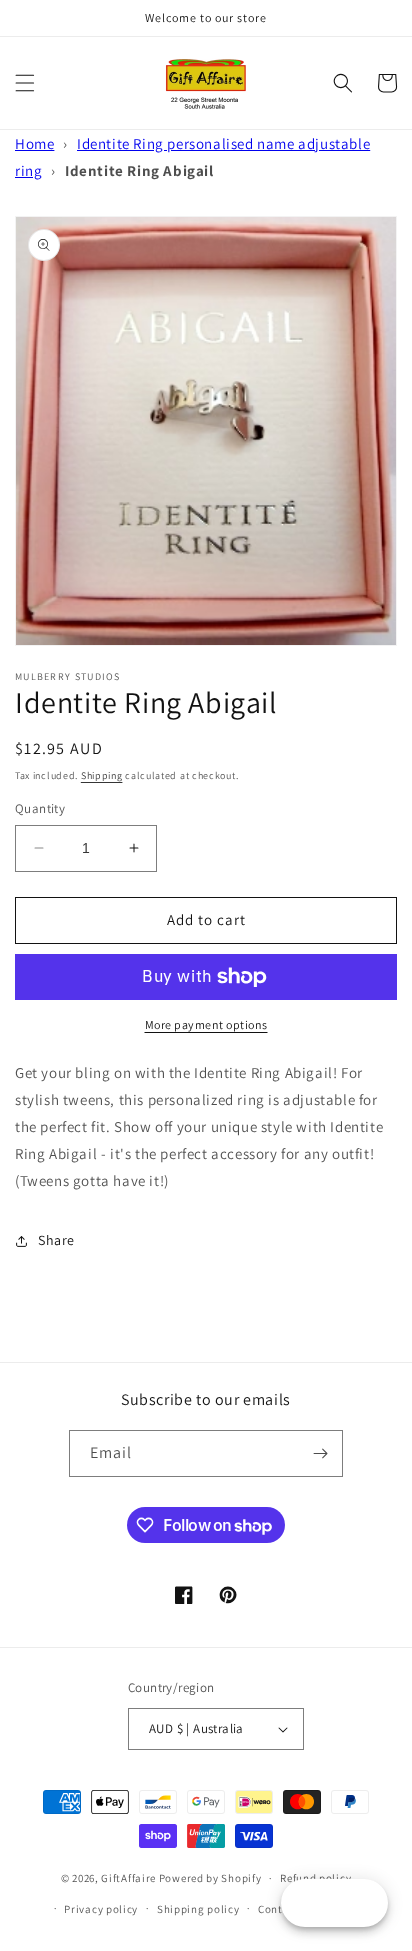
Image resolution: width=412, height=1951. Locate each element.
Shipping (102, 775)
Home (34, 143)
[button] (25, 83)
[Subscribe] (320, 1453)
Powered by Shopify (210, 1878)
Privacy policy (101, 1909)
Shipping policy (198, 1909)
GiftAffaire (128, 1878)
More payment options (206, 1024)
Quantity (40, 808)
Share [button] (56, 1240)
